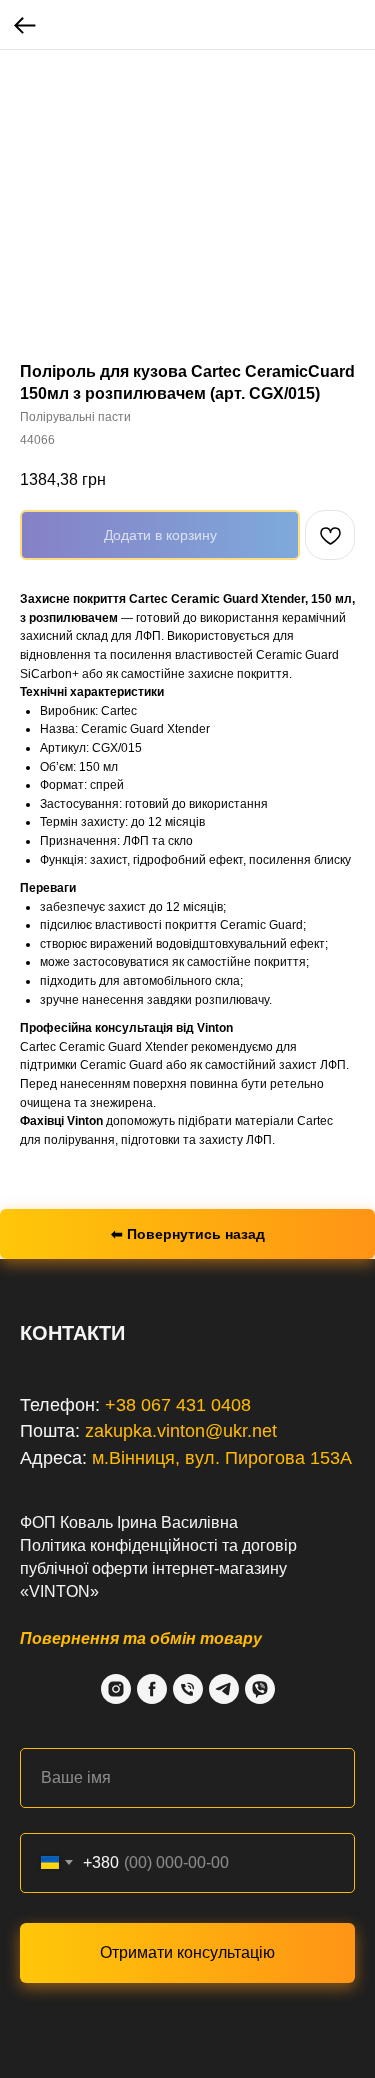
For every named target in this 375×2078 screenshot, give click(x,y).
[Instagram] (116, 1689)
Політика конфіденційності (119, 1545)
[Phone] (188, 1689)
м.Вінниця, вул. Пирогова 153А (222, 1458)
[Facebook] (152, 1689)
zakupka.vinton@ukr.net (181, 1431)
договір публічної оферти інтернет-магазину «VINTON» (158, 1568)
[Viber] (260, 1689)
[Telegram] (224, 1689)
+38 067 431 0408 (178, 1405)
